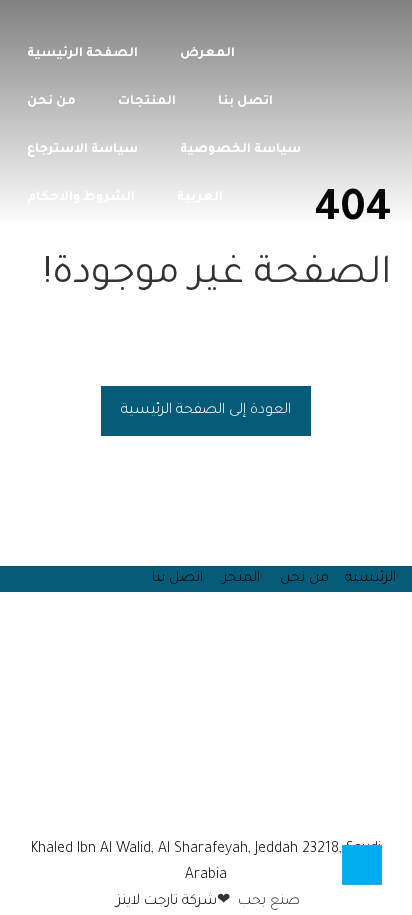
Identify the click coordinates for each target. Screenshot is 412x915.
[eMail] (188, 798)
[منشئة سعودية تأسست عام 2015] (374, 25)
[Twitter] (224, 798)
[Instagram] (212, 798)
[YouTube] (200, 798)
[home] (176, 798)
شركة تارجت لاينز (164, 902)
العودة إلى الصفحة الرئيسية (206, 411)
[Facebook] (236, 798)
